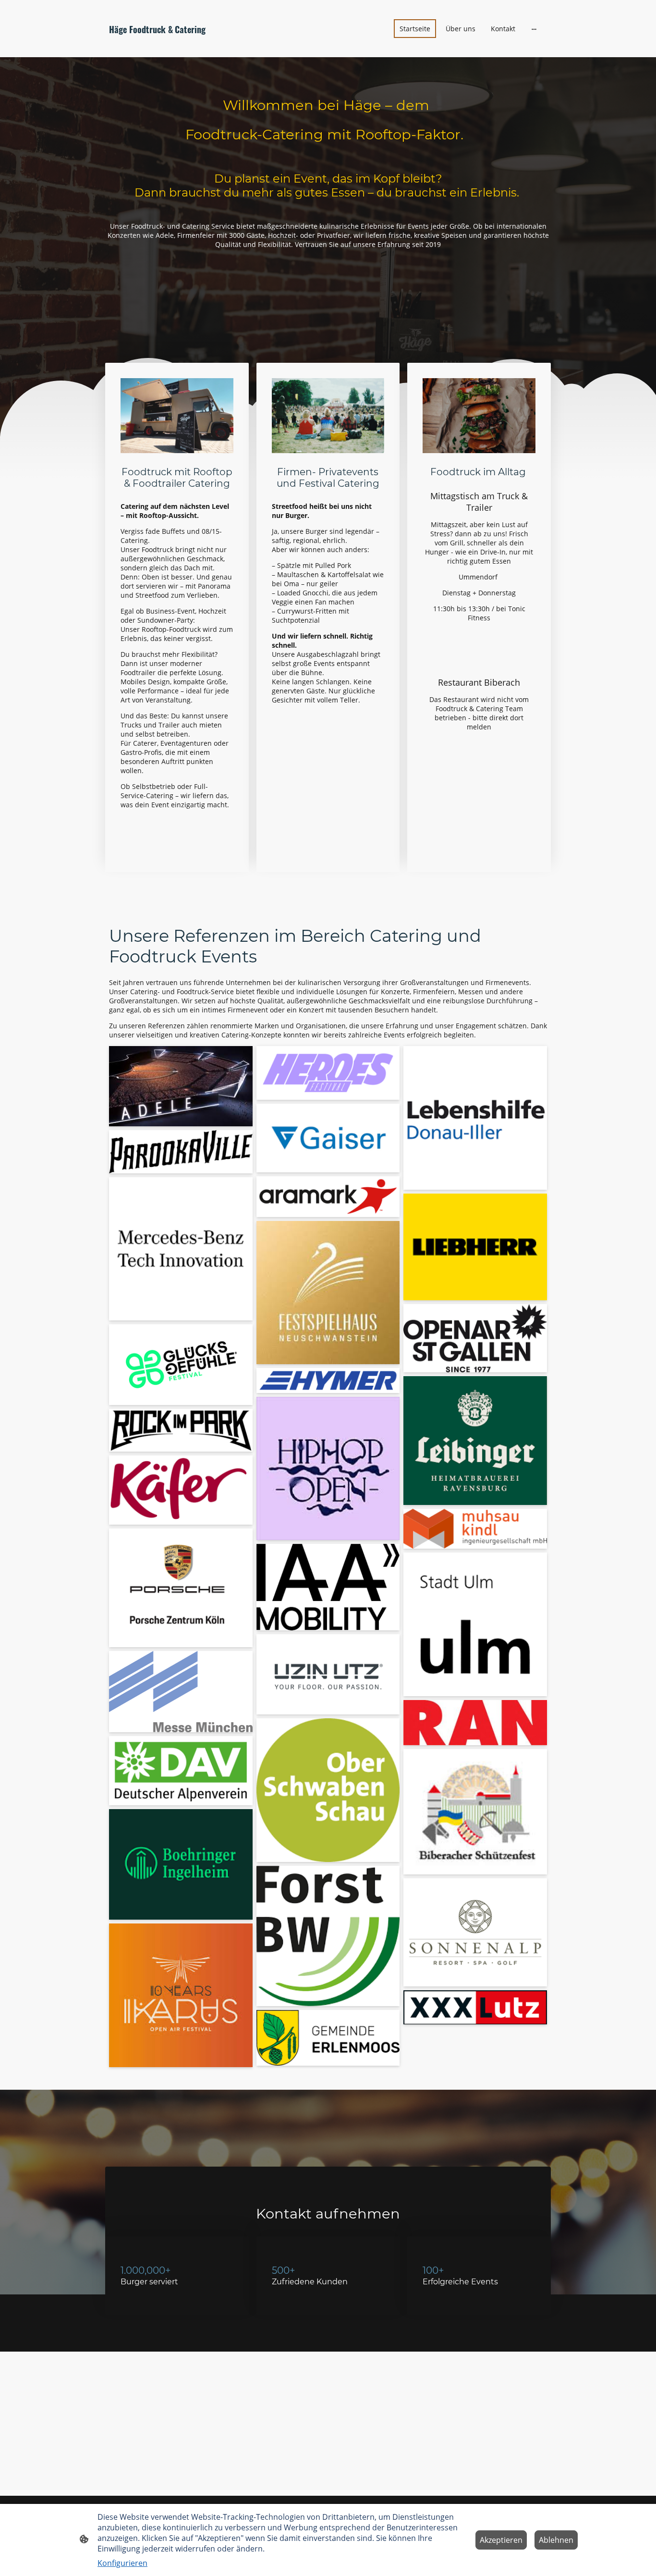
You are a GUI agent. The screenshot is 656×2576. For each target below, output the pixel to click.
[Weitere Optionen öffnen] (534, 28)
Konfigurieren (122, 2563)
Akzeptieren (501, 2540)
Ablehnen (556, 2540)
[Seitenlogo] (179, 45)
